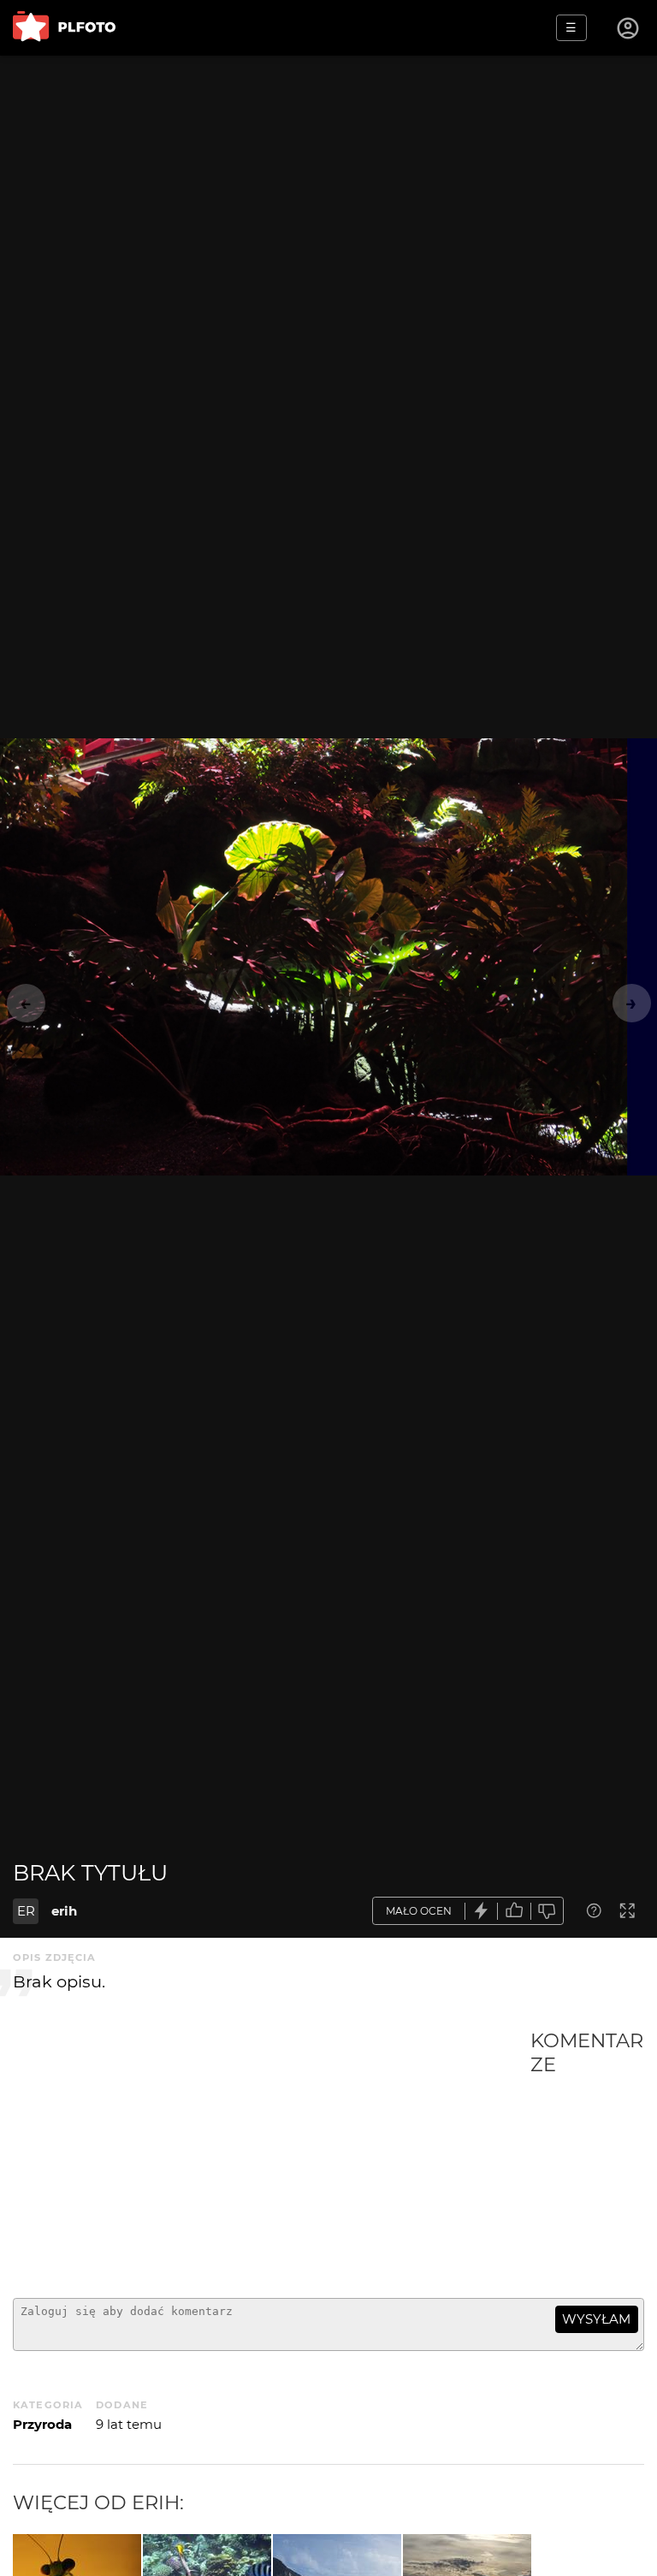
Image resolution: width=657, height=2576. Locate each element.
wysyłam (596, 2319)
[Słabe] (547, 1911)
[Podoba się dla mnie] (514, 1911)
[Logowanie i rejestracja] (629, 28)
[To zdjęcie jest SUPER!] (482, 1911)
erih (64, 1911)
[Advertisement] (272, 2157)
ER (26, 1911)
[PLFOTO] (64, 28)
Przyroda (42, 2424)
